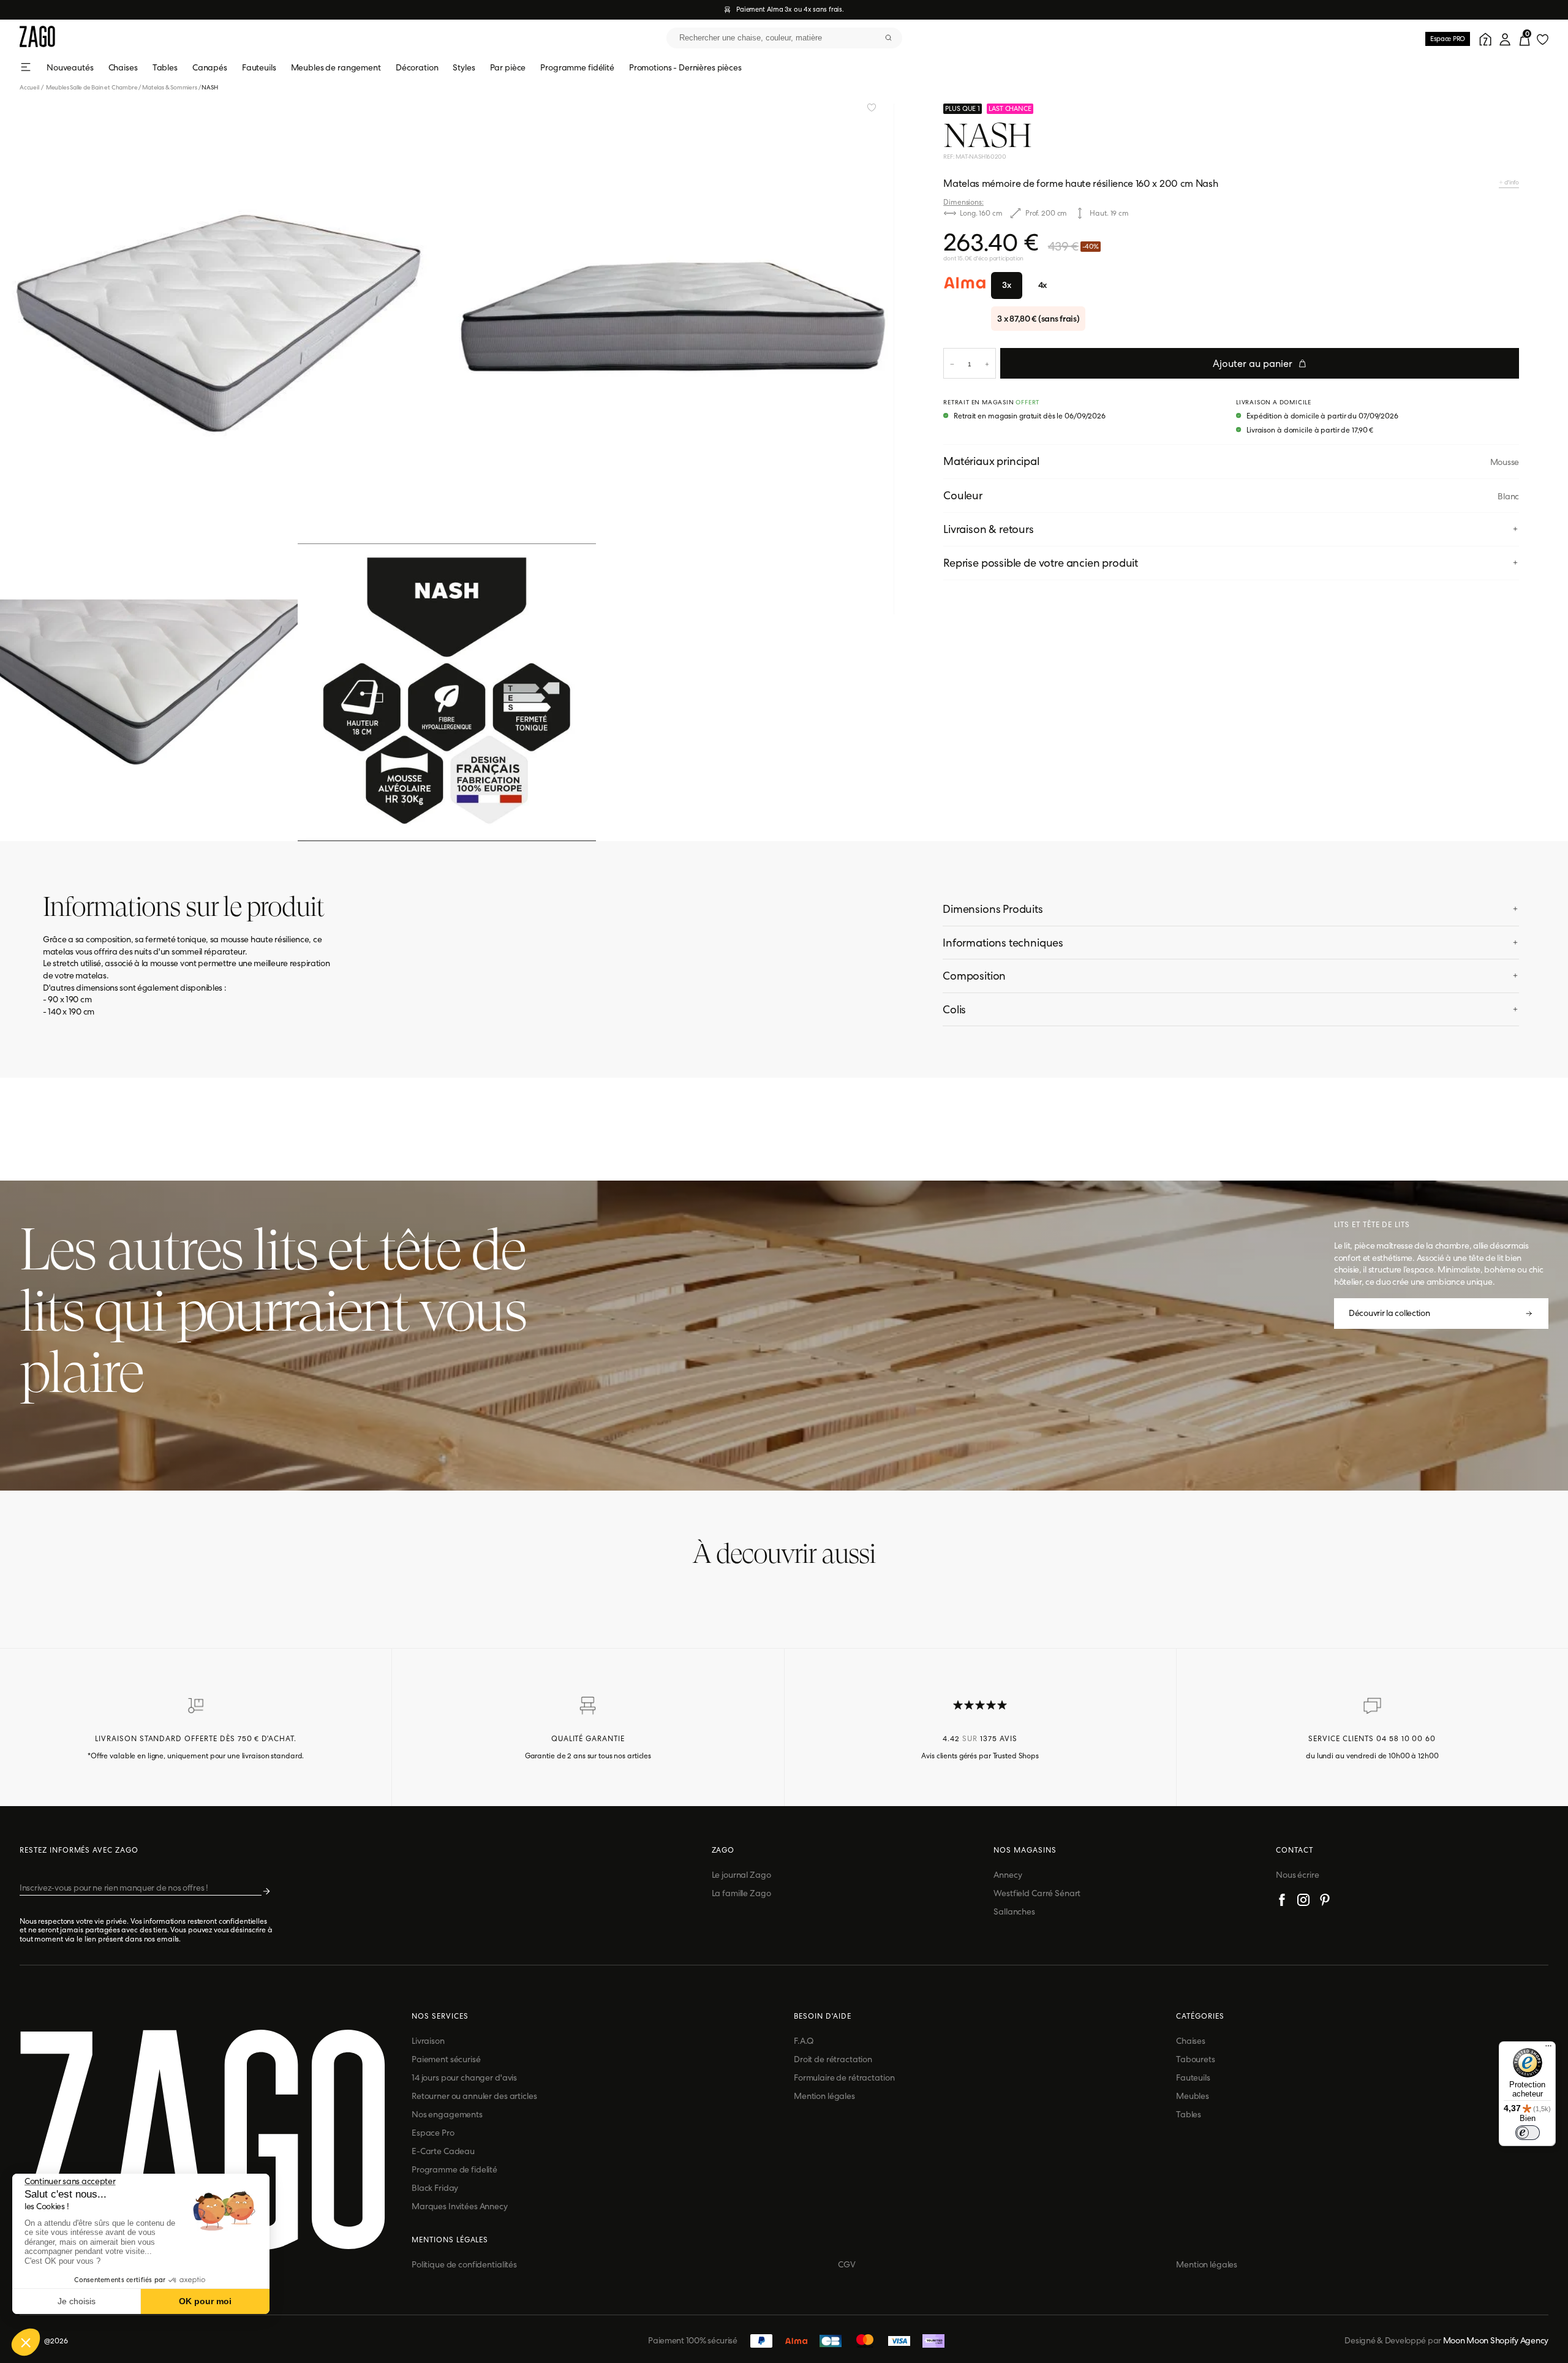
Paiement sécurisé (446, 2059)
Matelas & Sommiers (169, 87)
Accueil (32, 87)
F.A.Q (804, 2041)
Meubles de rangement (336, 67)
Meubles (1193, 2096)
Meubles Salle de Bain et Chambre (92, 87)
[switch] (1528, 2133)
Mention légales (824, 2096)
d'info (1511, 182)
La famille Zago (741, 1893)
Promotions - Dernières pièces (685, 67)
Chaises (123, 67)
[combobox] (784, 38)
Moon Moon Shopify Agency (1496, 2340)
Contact (1295, 1850)
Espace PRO (1448, 39)
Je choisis (77, 2301)
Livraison (428, 2041)
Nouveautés (70, 67)
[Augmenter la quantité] (987, 363)
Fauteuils (259, 67)
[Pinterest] (1325, 1902)
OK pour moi (205, 2301)
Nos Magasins (1025, 1850)
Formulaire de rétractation (844, 2078)
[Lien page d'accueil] (37, 38)
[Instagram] (1303, 1902)
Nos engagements (447, 2114)
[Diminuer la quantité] (952, 363)
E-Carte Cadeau (443, 2151)
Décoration (417, 67)
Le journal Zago (741, 1875)
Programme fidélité (577, 67)
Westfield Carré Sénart (1037, 1893)
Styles (464, 67)
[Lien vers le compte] (1483, 38)
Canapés (210, 67)
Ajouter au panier (1253, 364)
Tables (165, 67)
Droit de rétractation (833, 2059)
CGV (847, 2264)
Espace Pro (433, 2133)
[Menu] (1548, 2049)
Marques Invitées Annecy (460, 2206)
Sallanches (1014, 1911)
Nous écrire (1297, 1875)
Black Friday (435, 2188)
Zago (723, 1850)
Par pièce (508, 67)
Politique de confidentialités (464, 2264)
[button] (26, 2342)
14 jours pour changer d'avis (464, 2078)
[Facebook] (1282, 1902)
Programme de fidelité (454, 2169)
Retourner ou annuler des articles (474, 2096)
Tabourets (1196, 2059)
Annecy (1008, 1875)
